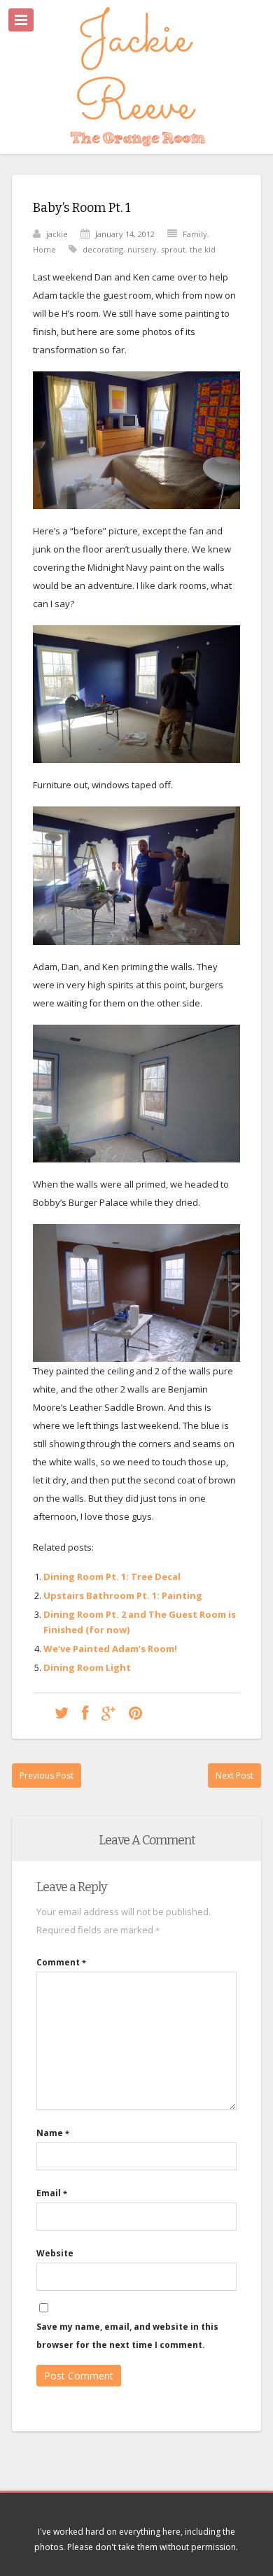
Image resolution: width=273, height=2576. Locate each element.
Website (55, 2253)
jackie (57, 234)
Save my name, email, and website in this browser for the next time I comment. (127, 2336)
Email (52, 2193)
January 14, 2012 (125, 234)
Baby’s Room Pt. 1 (82, 208)
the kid (203, 249)
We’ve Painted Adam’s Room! (110, 1649)
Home (44, 249)
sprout (173, 249)
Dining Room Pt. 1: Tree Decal (112, 1577)
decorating (103, 249)
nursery (142, 249)
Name (53, 2133)
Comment (61, 1962)
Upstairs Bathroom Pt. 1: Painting (123, 1595)
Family (195, 234)
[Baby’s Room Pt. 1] (62, 1713)
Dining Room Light (87, 1667)
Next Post (234, 1776)
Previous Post (47, 1776)
